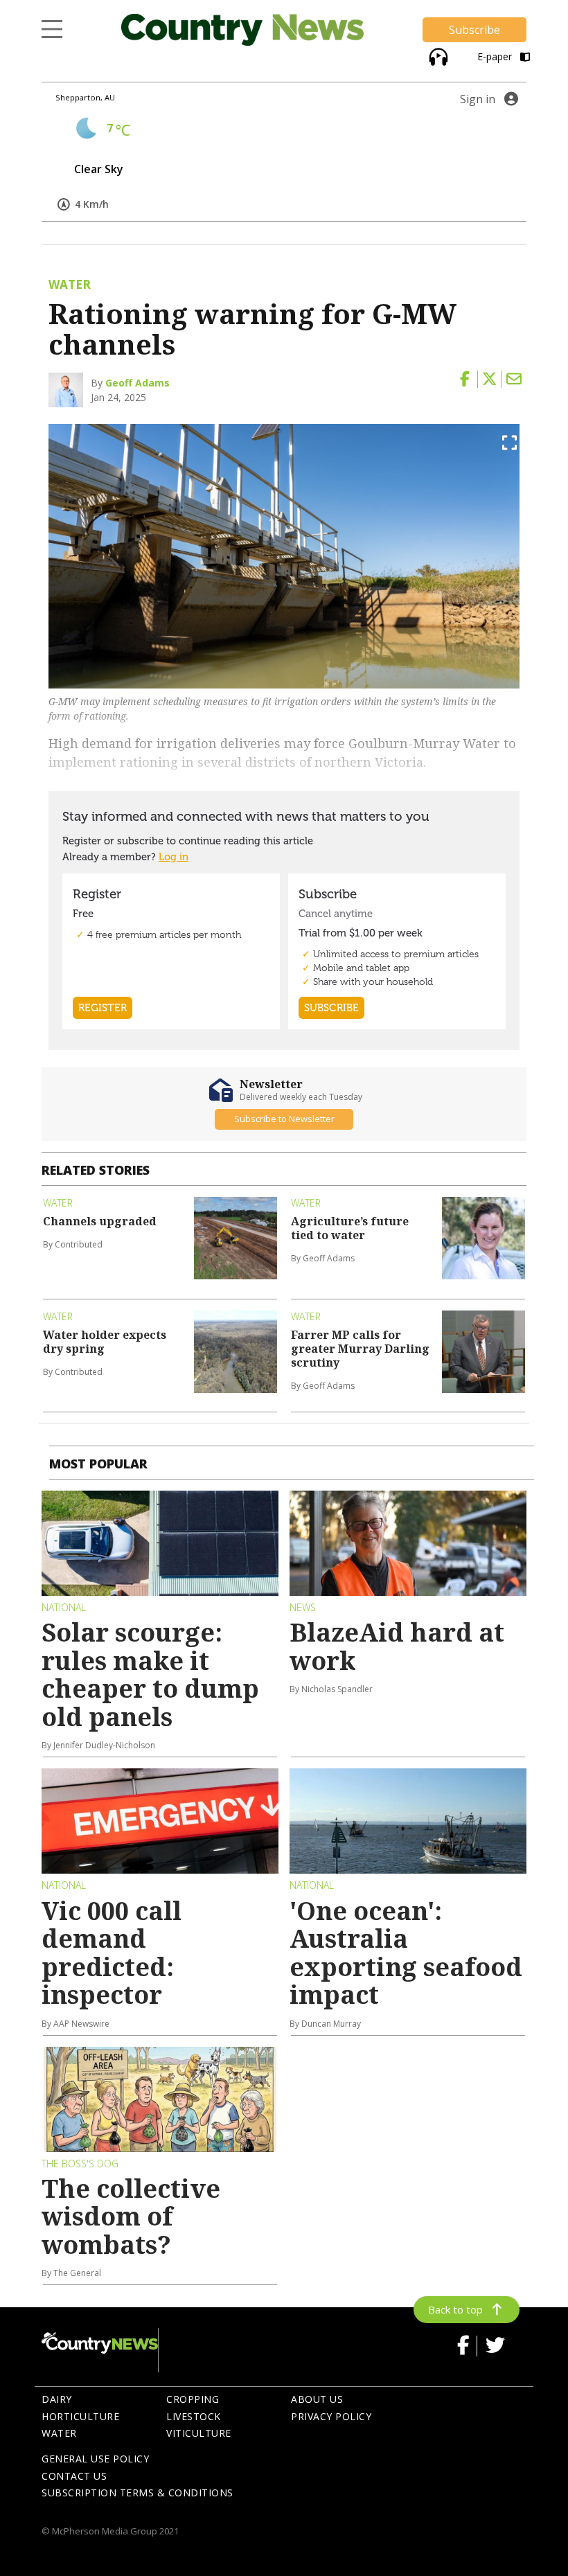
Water (59, 2433)
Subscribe (474, 30)
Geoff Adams (137, 383)
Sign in (478, 99)
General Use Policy (95, 2459)
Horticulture (80, 2416)
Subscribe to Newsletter (284, 1119)
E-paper (496, 56)
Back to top (455, 2309)
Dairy (57, 2399)
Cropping (193, 2399)
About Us (317, 2399)
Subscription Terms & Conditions (137, 2493)
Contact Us (74, 2476)
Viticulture (199, 2433)
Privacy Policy (331, 2416)
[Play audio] (437, 55)
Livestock (194, 2416)
